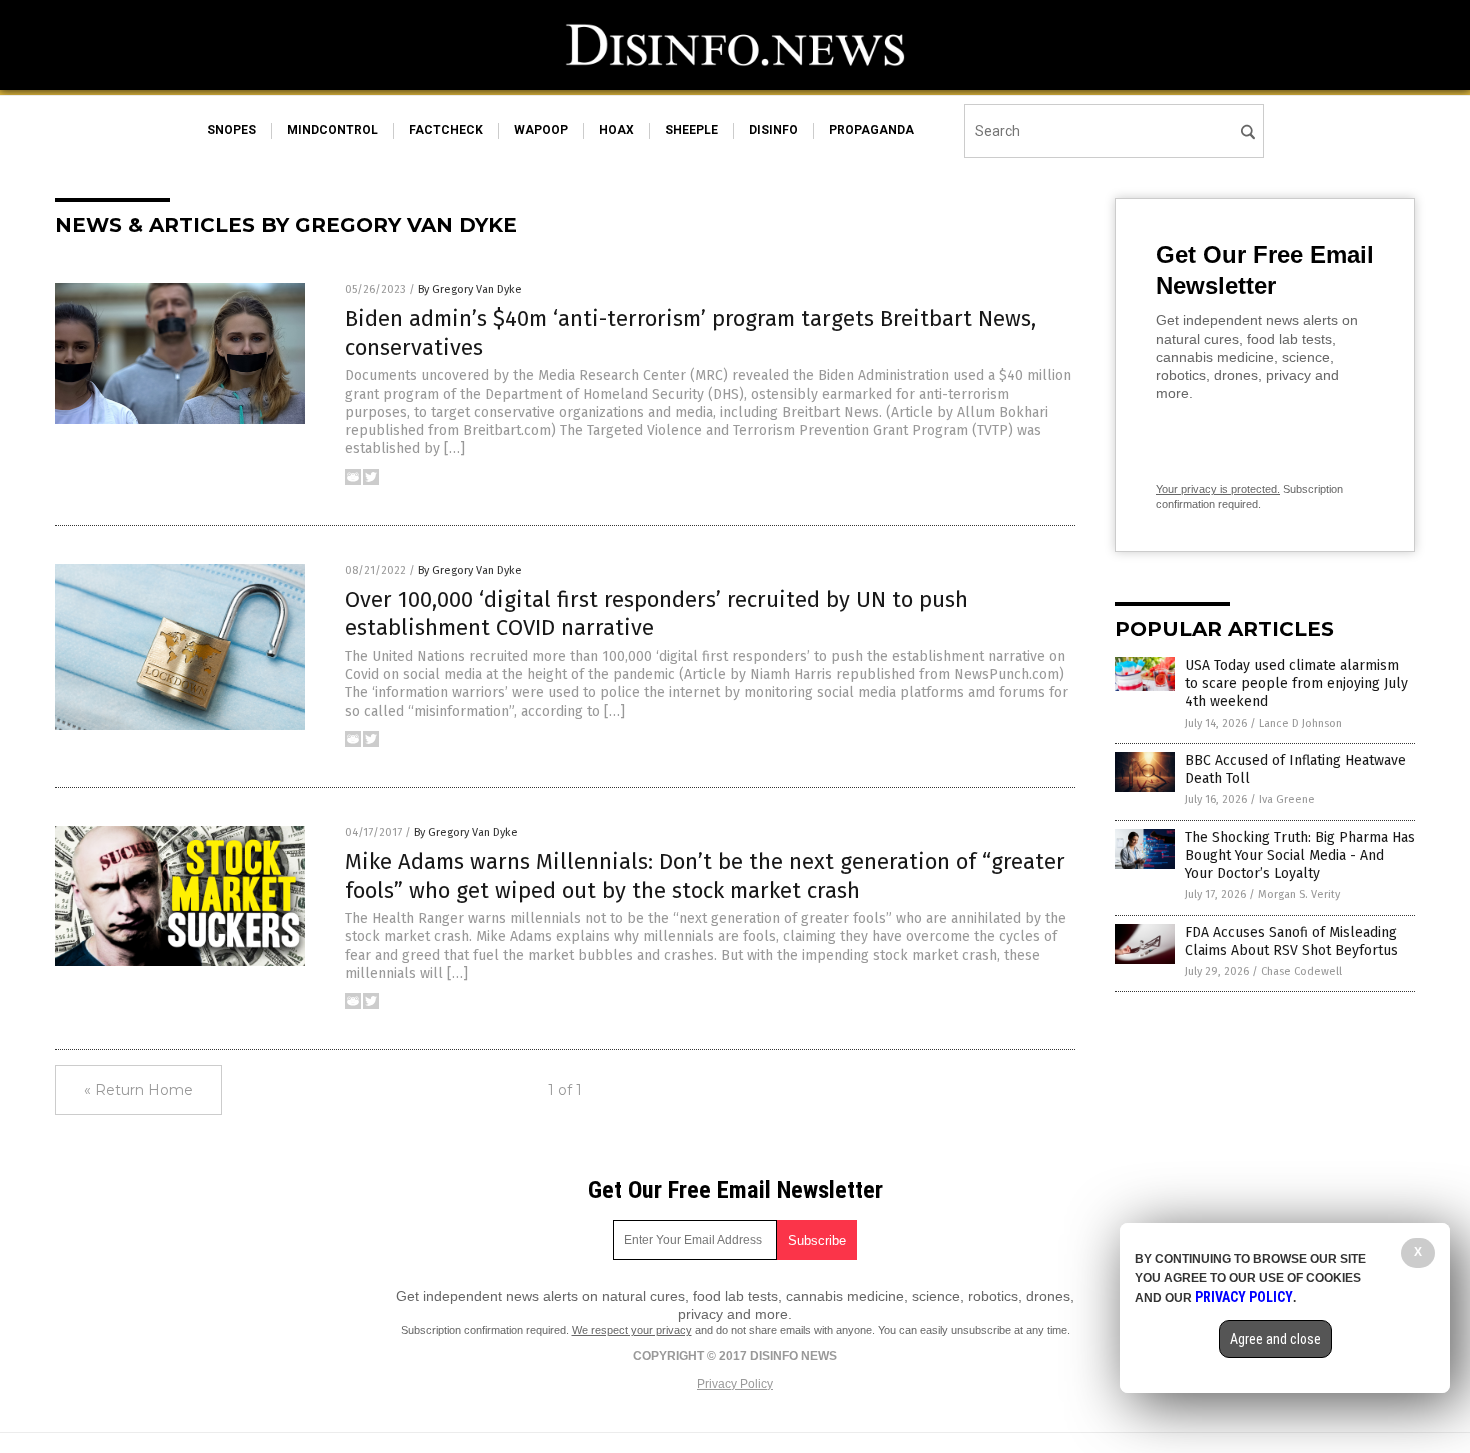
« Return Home (138, 1090)
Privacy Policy (735, 1384)
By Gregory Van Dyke (470, 289)
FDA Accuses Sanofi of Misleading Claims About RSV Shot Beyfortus (1291, 941)
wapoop (541, 130)
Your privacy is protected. (1218, 489)
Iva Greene (1287, 799)
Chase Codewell (1301, 971)
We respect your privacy (632, 1330)
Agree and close (1275, 1339)
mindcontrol (332, 130)
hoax (616, 130)
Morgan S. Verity (1299, 894)
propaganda (871, 130)
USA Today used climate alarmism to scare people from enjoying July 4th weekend (1296, 683)
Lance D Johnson (1300, 723)
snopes (231, 130)
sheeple (691, 130)
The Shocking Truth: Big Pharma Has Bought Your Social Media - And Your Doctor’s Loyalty (1300, 855)
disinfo (773, 130)
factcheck (446, 130)
